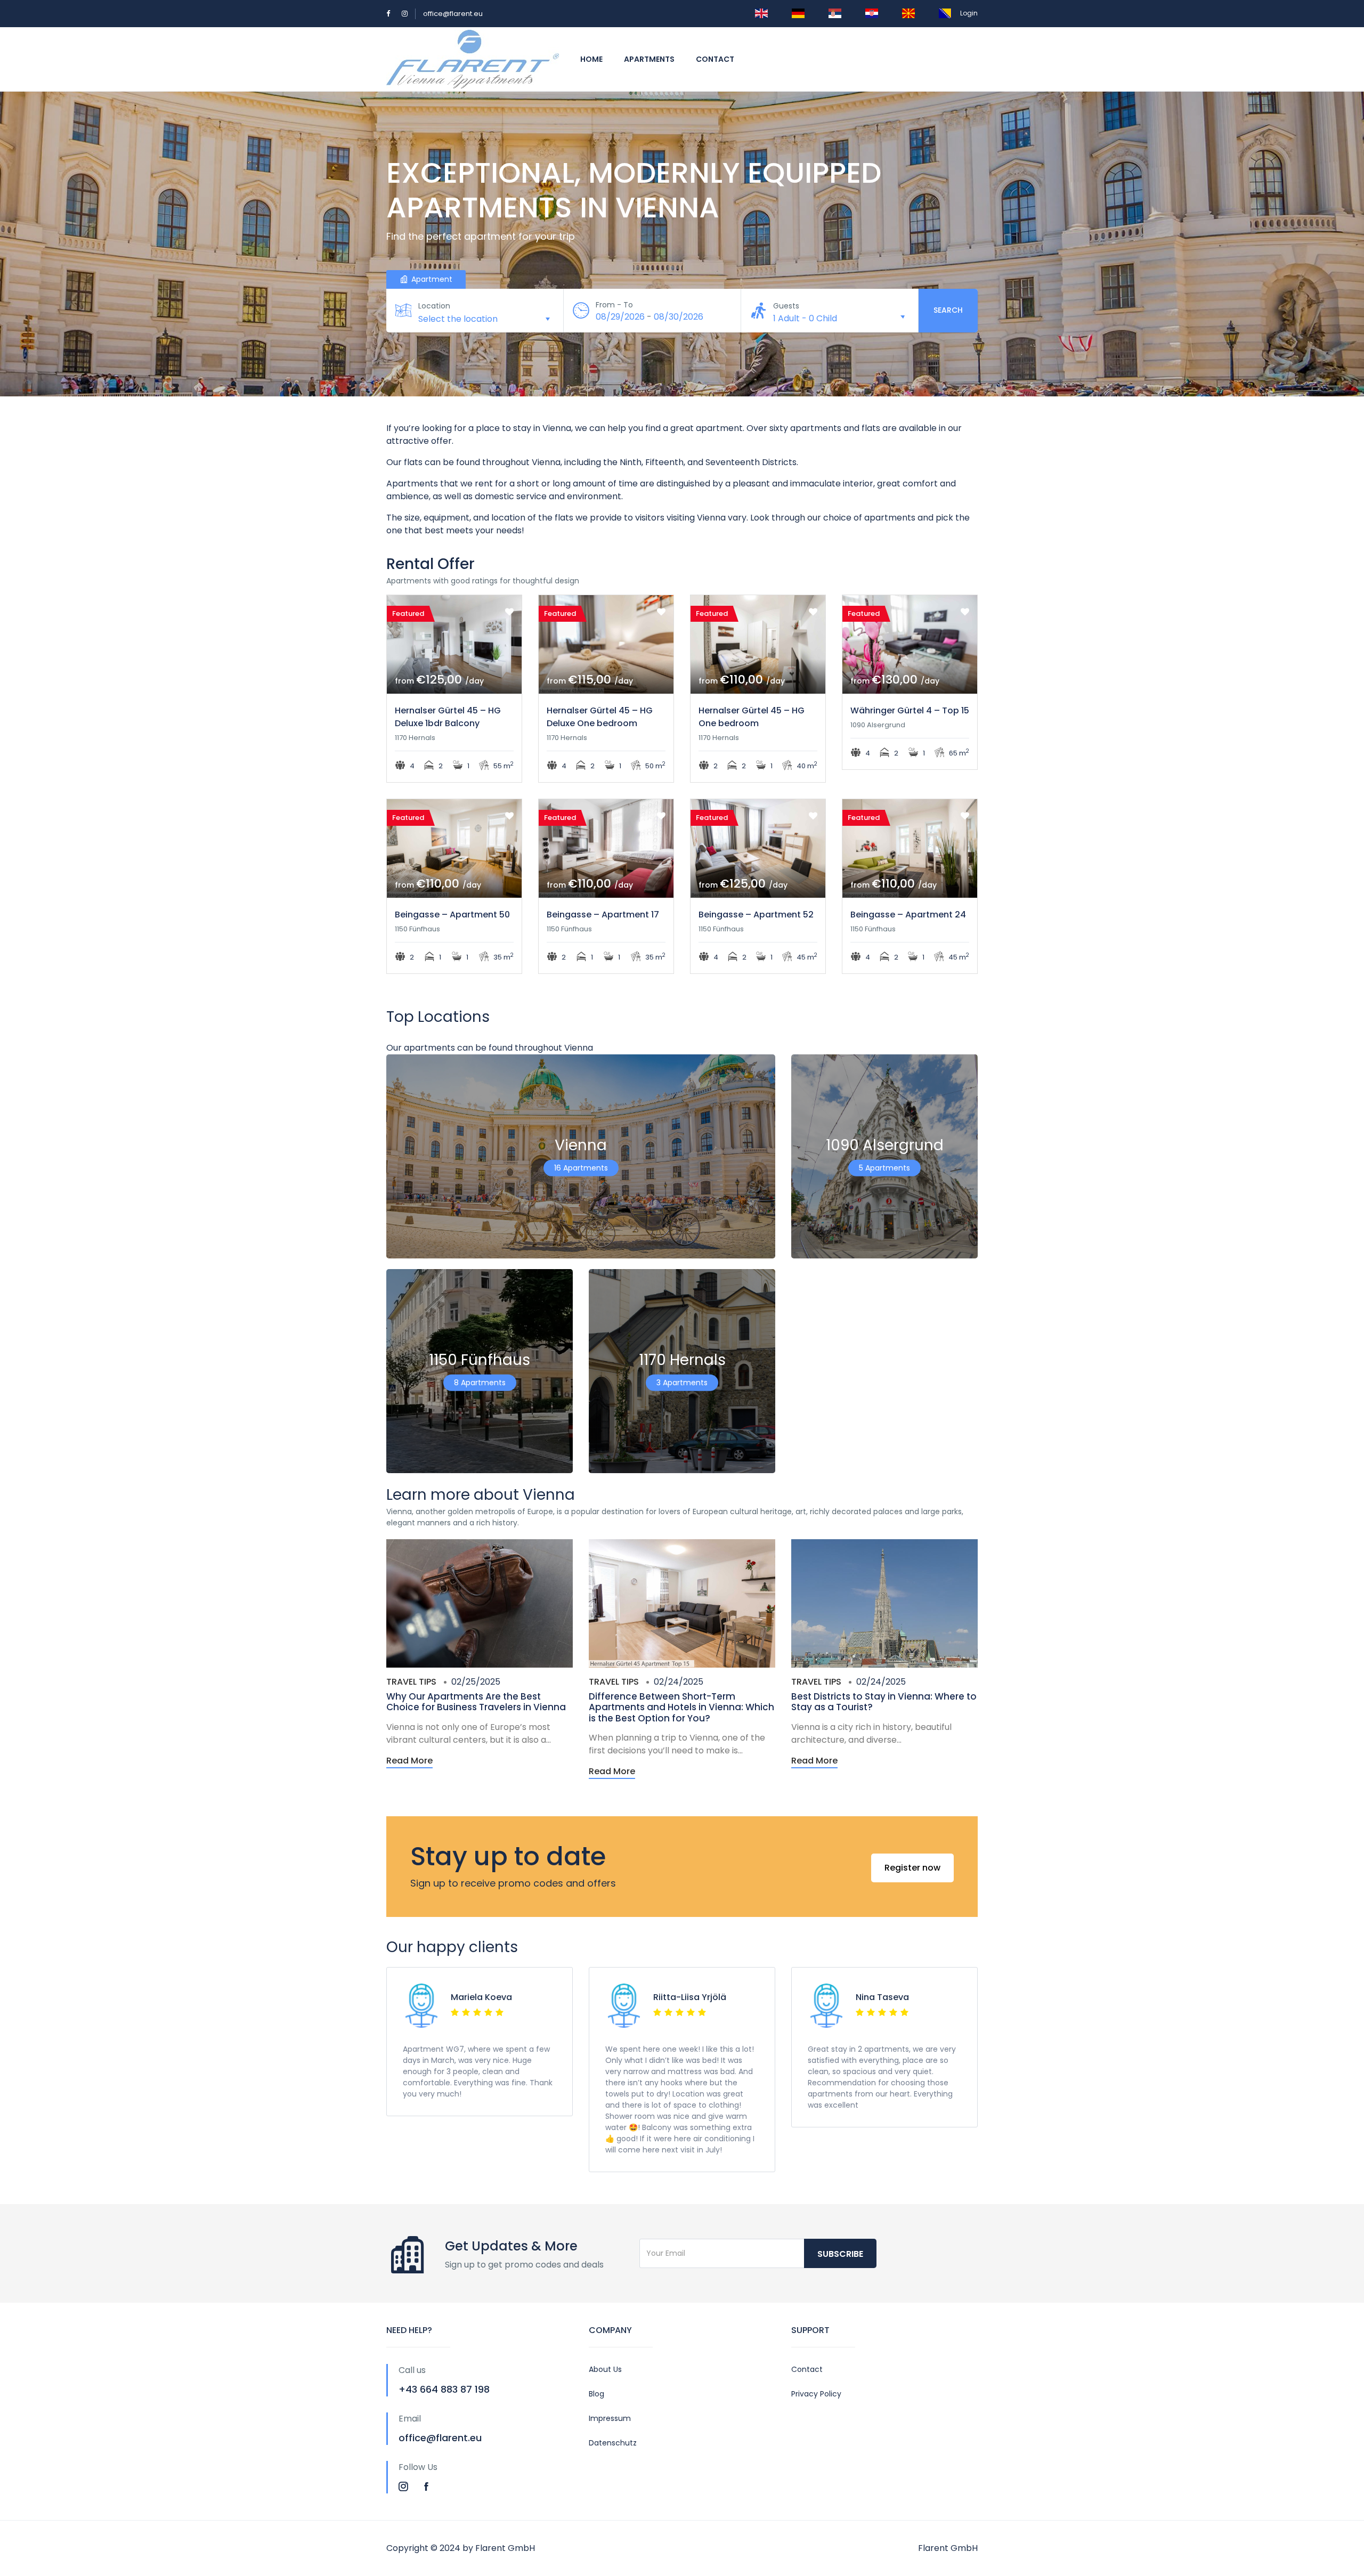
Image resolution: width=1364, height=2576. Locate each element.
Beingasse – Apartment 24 (908, 915)
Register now (912, 1868)
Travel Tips (411, 1682)
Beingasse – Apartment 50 (452, 915)
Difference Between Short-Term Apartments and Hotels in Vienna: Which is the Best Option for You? (681, 1707)
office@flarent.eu (453, 14)
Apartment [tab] (431, 279)
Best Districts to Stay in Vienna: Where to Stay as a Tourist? (884, 1702)
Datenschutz (613, 2443)
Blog (596, 2394)
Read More (409, 1761)
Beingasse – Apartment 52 (756, 915)
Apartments (649, 59)
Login (969, 13)
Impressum (610, 2418)
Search (948, 310)
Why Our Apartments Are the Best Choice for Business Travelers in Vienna (476, 1702)
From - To (614, 305)
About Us (605, 2369)
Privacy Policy (816, 2394)
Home (591, 59)
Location (434, 306)
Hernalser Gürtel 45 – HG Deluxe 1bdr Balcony (448, 717)
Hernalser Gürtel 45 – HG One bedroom (752, 717)
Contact (715, 59)
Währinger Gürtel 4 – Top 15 (910, 710)
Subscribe (840, 2254)
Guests (786, 306)
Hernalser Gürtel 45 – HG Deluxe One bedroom (600, 717)
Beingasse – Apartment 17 (603, 915)
